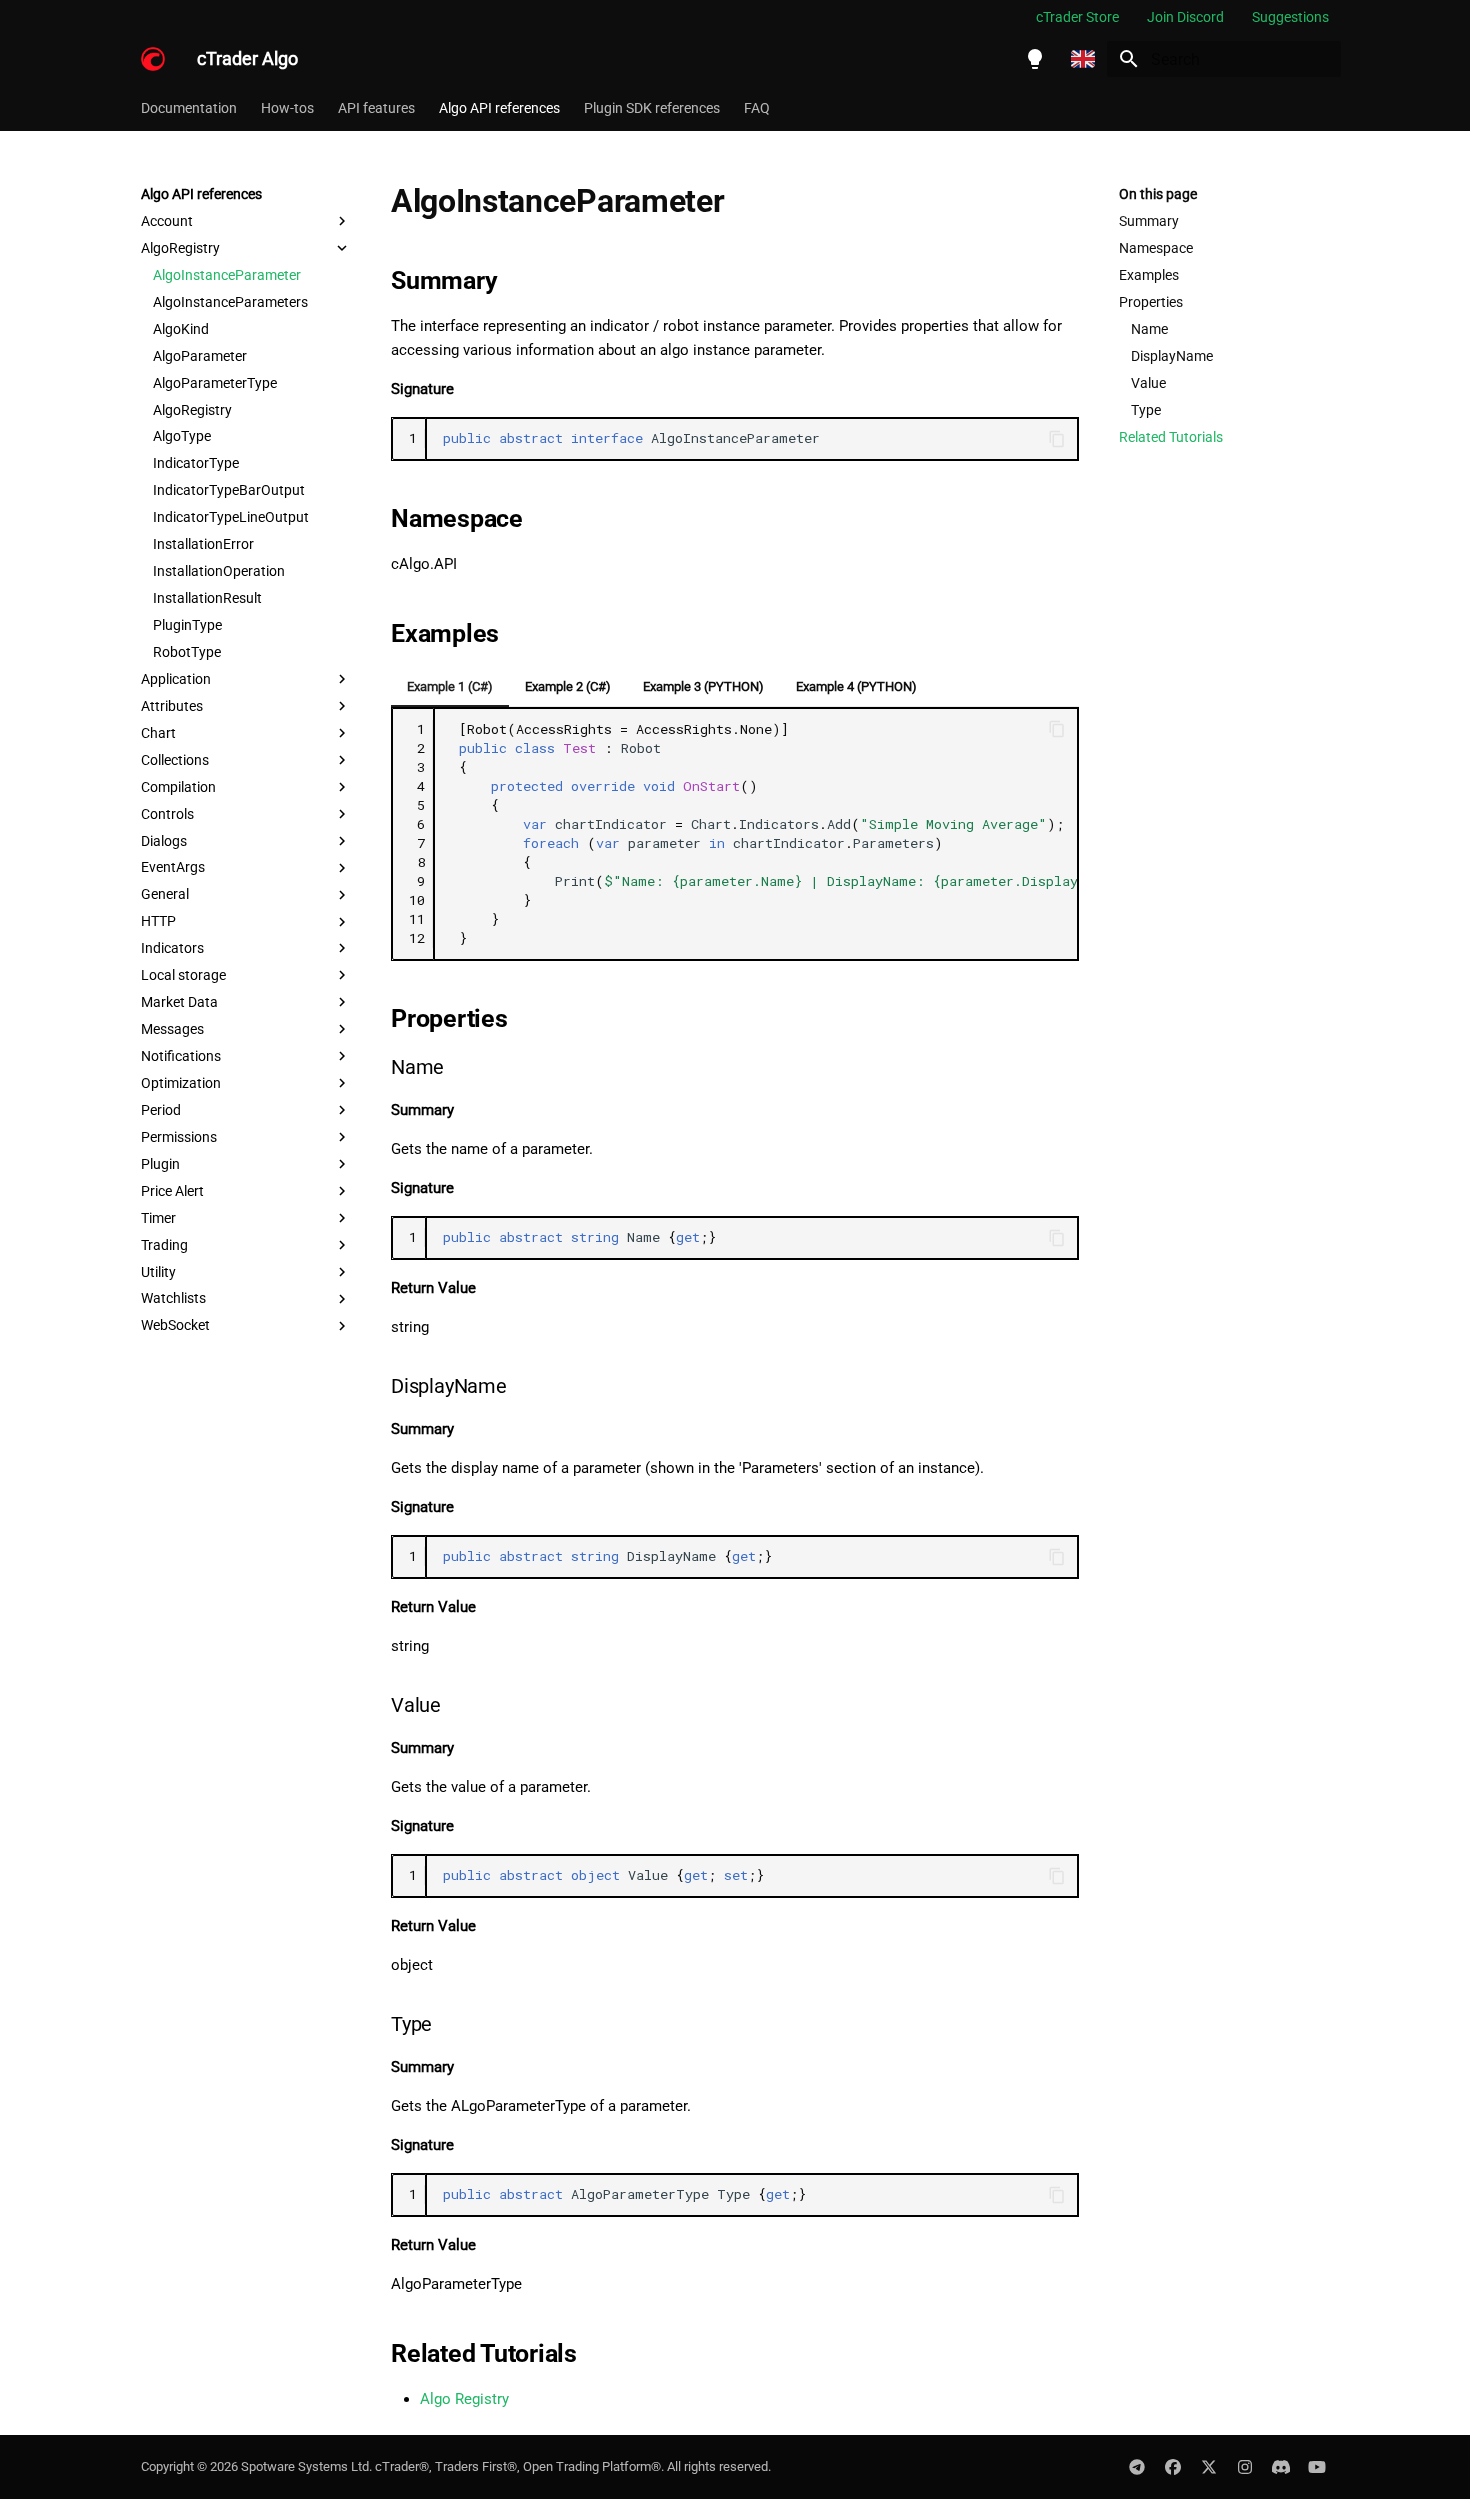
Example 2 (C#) (568, 686)
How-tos (287, 108)
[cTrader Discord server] (1281, 2467)
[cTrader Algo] (153, 59)
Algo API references (499, 108)
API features (376, 108)
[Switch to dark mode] (1035, 59)
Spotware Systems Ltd (305, 2466)
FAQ (757, 108)
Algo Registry (464, 2399)
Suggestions (1290, 17)
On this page (1158, 194)
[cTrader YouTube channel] (1317, 2467)
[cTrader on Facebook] (1173, 2467)
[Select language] (1083, 59)
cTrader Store (1077, 17)
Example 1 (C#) (450, 686)
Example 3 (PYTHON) (703, 686)
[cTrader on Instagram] (1245, 2467)
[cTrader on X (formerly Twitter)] (1209, 2467)
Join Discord (1185, 17)
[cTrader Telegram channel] (1137, 2467)
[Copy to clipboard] (1057, 439)
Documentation (189, 108)
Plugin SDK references (652, 108)
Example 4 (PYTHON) (856, 686)
